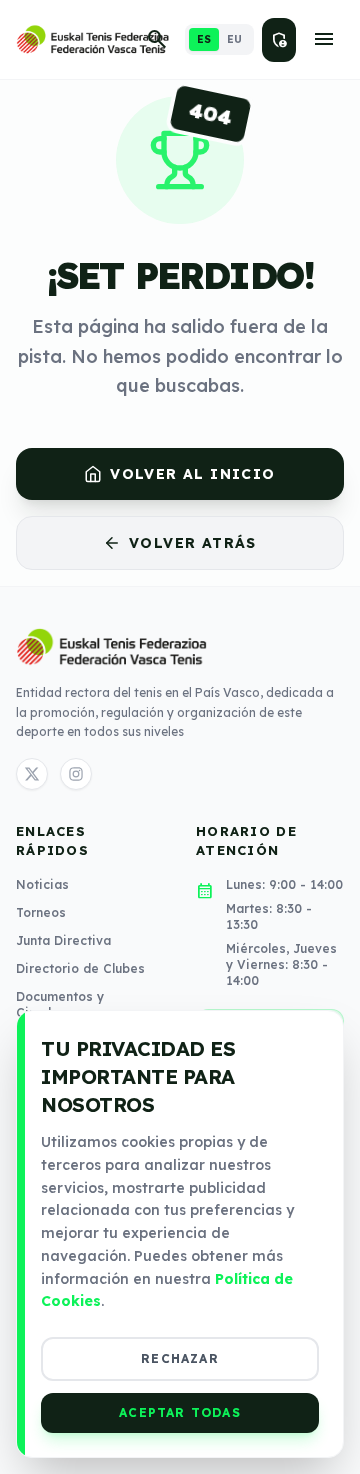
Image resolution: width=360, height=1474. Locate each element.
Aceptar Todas (180, 1412)
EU (234, 39)
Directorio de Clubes (80, 968)
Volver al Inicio (192, 474)
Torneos (41, 912)
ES (204, 39)
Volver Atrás (193, 543)
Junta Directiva (63, 940)
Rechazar (180, 1358)
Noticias (42, 884)
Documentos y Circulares (60, 1004)
